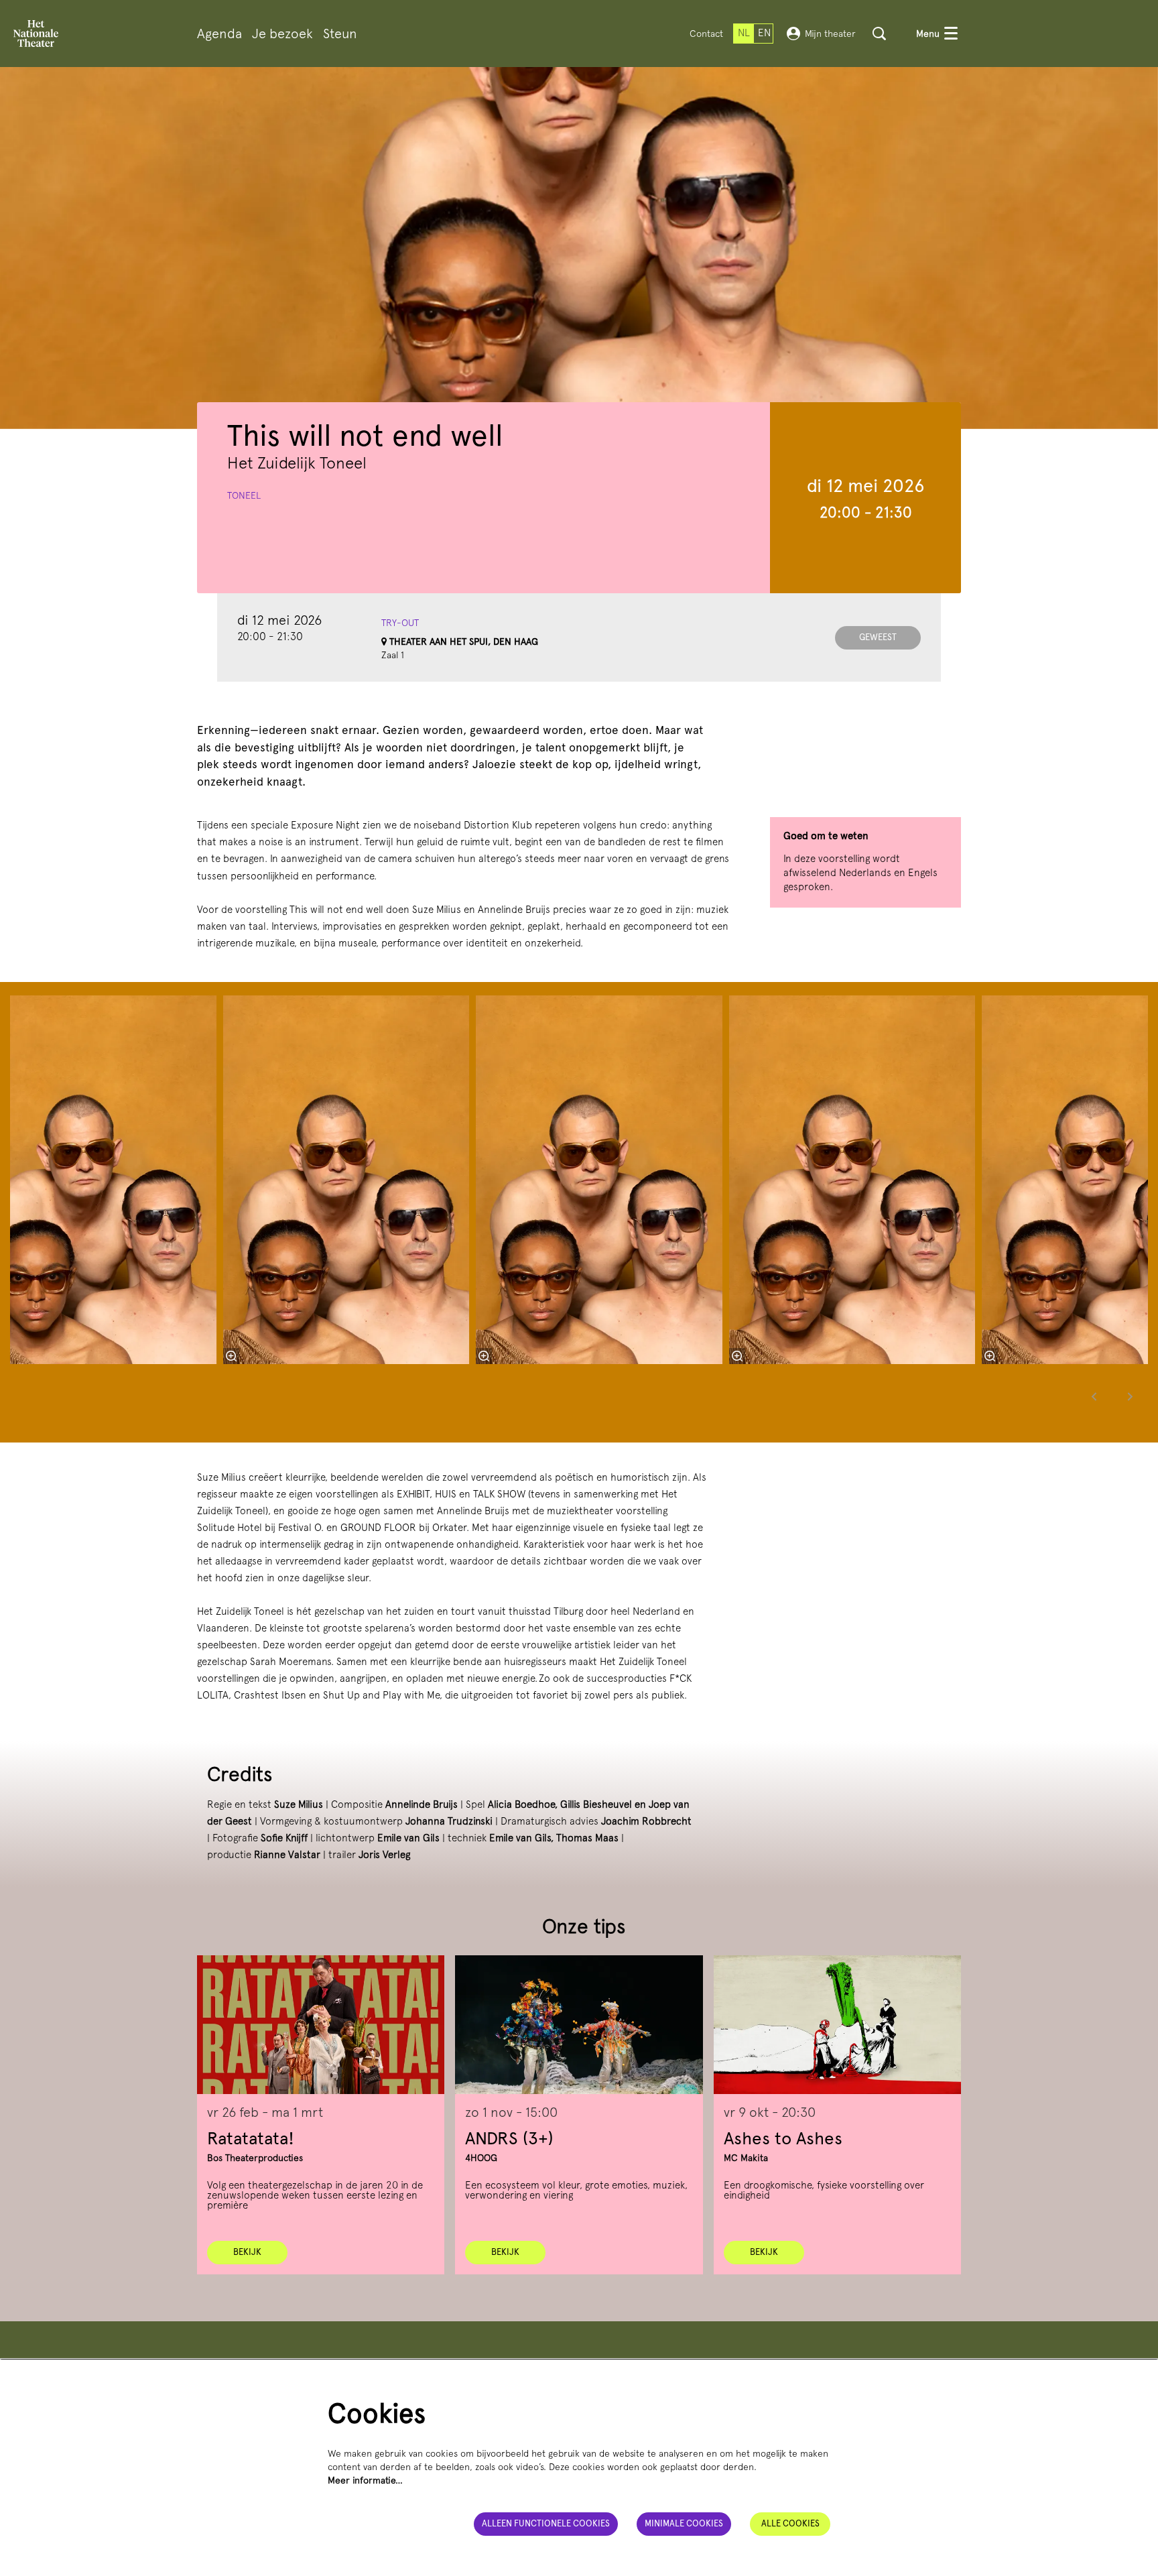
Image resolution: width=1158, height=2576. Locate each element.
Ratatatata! (251, 2138)
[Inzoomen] (484, 1356)
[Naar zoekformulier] (879, 34)
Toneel (244, 495)
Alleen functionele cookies (546, 2523)
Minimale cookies (684, 2523)
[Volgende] (1131, 1397)
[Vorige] (1094, 1397)
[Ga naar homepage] (36, 34)
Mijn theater (830, 34)
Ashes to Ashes (783, 2138)
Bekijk (247, 2252)
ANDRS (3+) (509, 2138)
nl (744, 33)
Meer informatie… (365, 2480)
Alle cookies (790, 2523)
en (764, 33)
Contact (706, 34)
